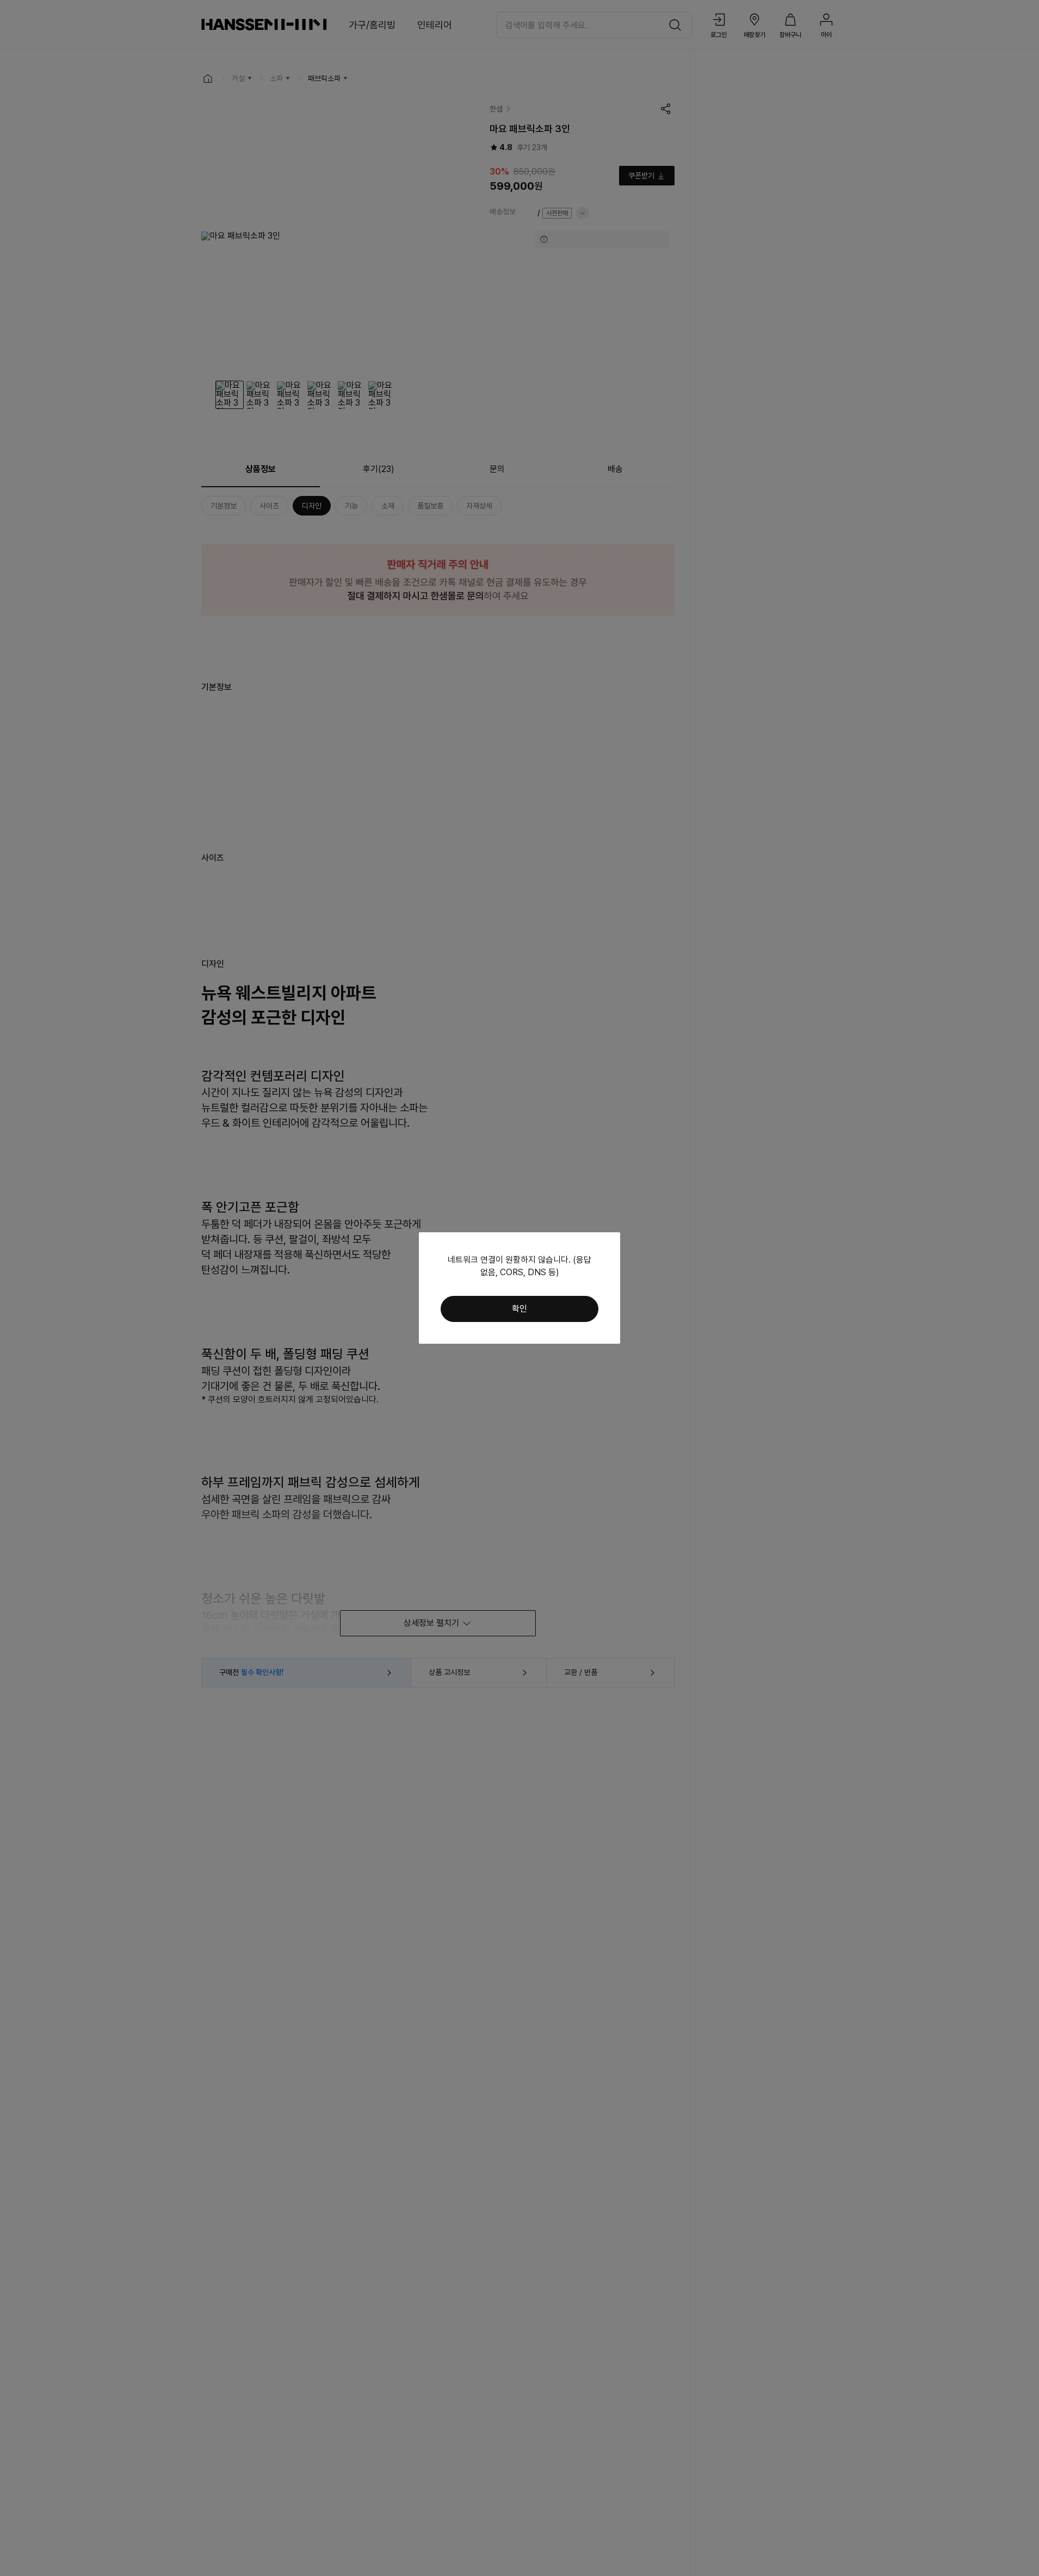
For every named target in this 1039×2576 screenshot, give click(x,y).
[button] (519, 1309)
